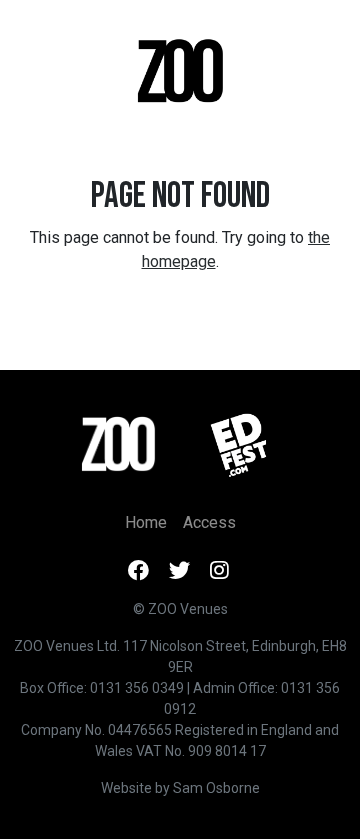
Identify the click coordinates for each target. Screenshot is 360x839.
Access (209, 522)
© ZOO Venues (180, 609)
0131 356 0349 (137, 688)
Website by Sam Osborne (180, 788)
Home (146, 522)
